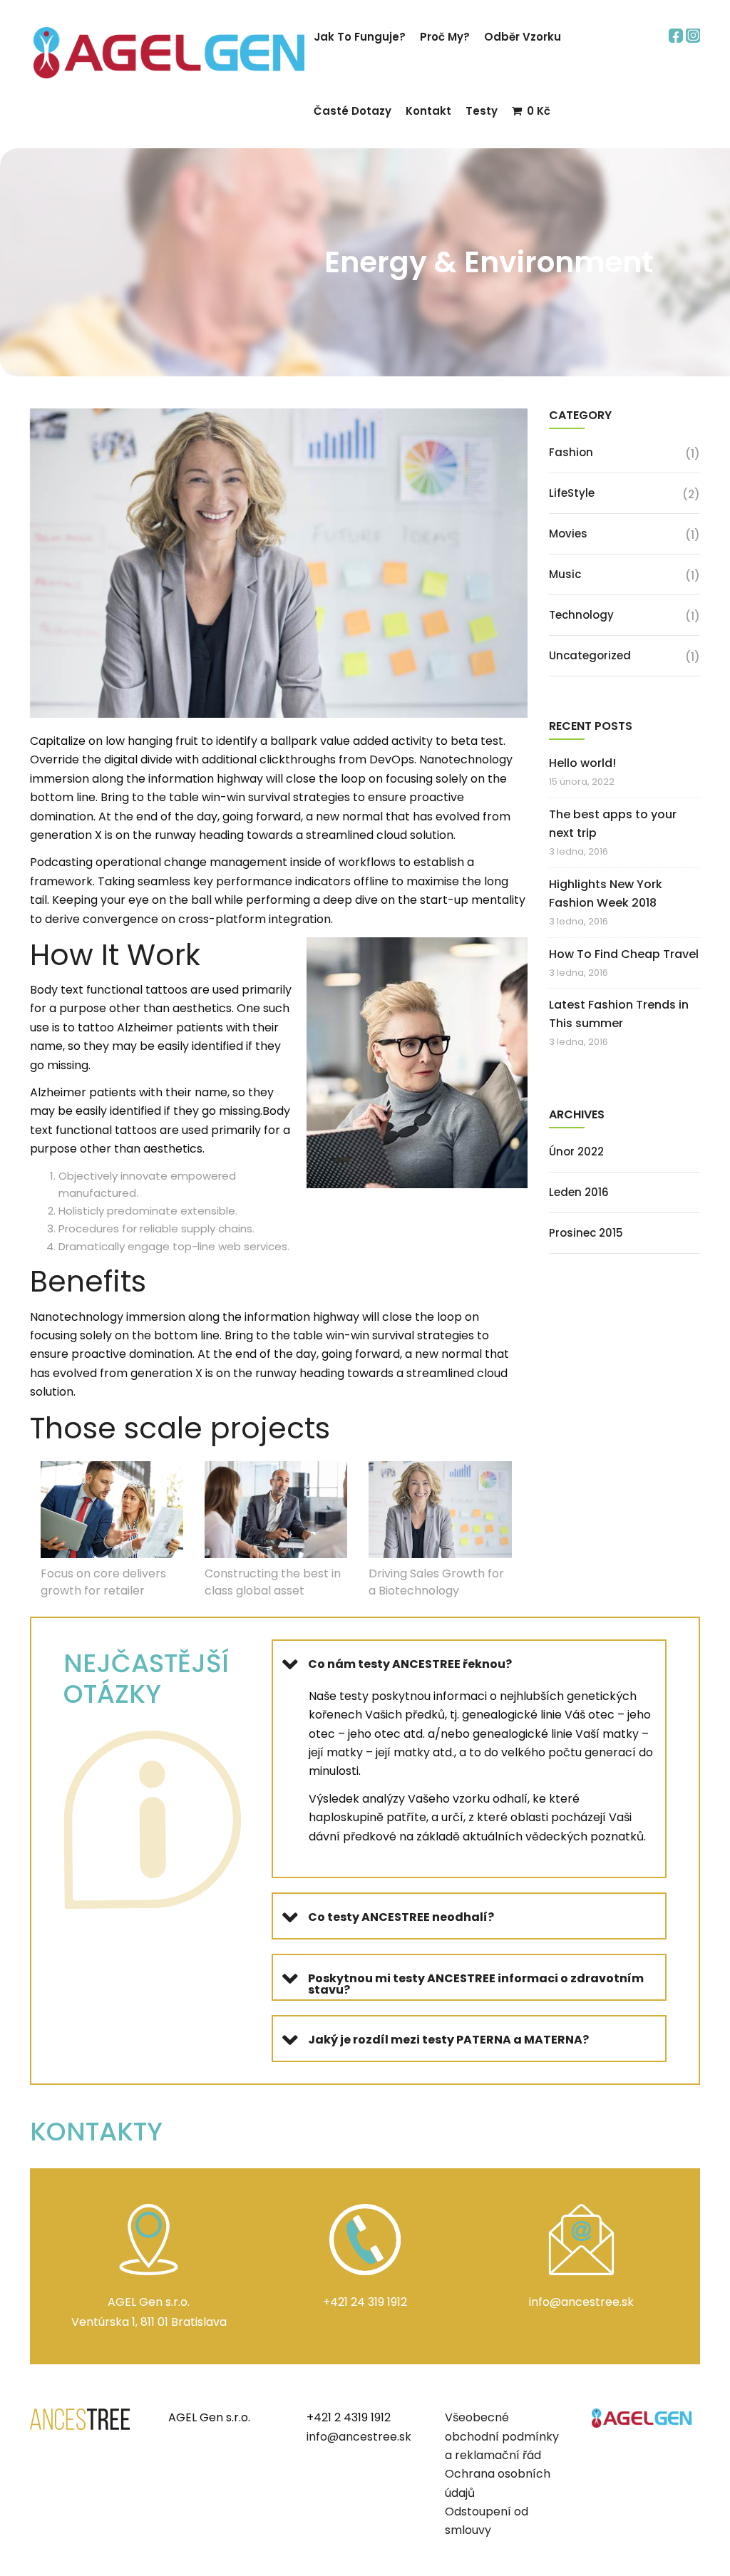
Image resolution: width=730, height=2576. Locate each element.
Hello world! (582, 763)
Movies (568, 534)
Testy (482, 111)
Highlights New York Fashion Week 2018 (606, 893)
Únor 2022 (576, 1152)
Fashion (571, 452)
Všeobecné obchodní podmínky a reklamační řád (502, 2436)
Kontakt (428, 111)
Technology (581, 615)
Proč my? (445, 37)
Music (565, 574)
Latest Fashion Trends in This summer (619, 1014)
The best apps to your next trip (613, 824)
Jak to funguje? (360, 37)
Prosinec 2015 (586, 1233)
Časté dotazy (353, 111)
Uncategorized (590, 655)
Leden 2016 (579, 1192)
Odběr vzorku (523, 37)
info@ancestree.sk (359, 2437)
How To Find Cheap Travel (624, 954)
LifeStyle (572, 493)
